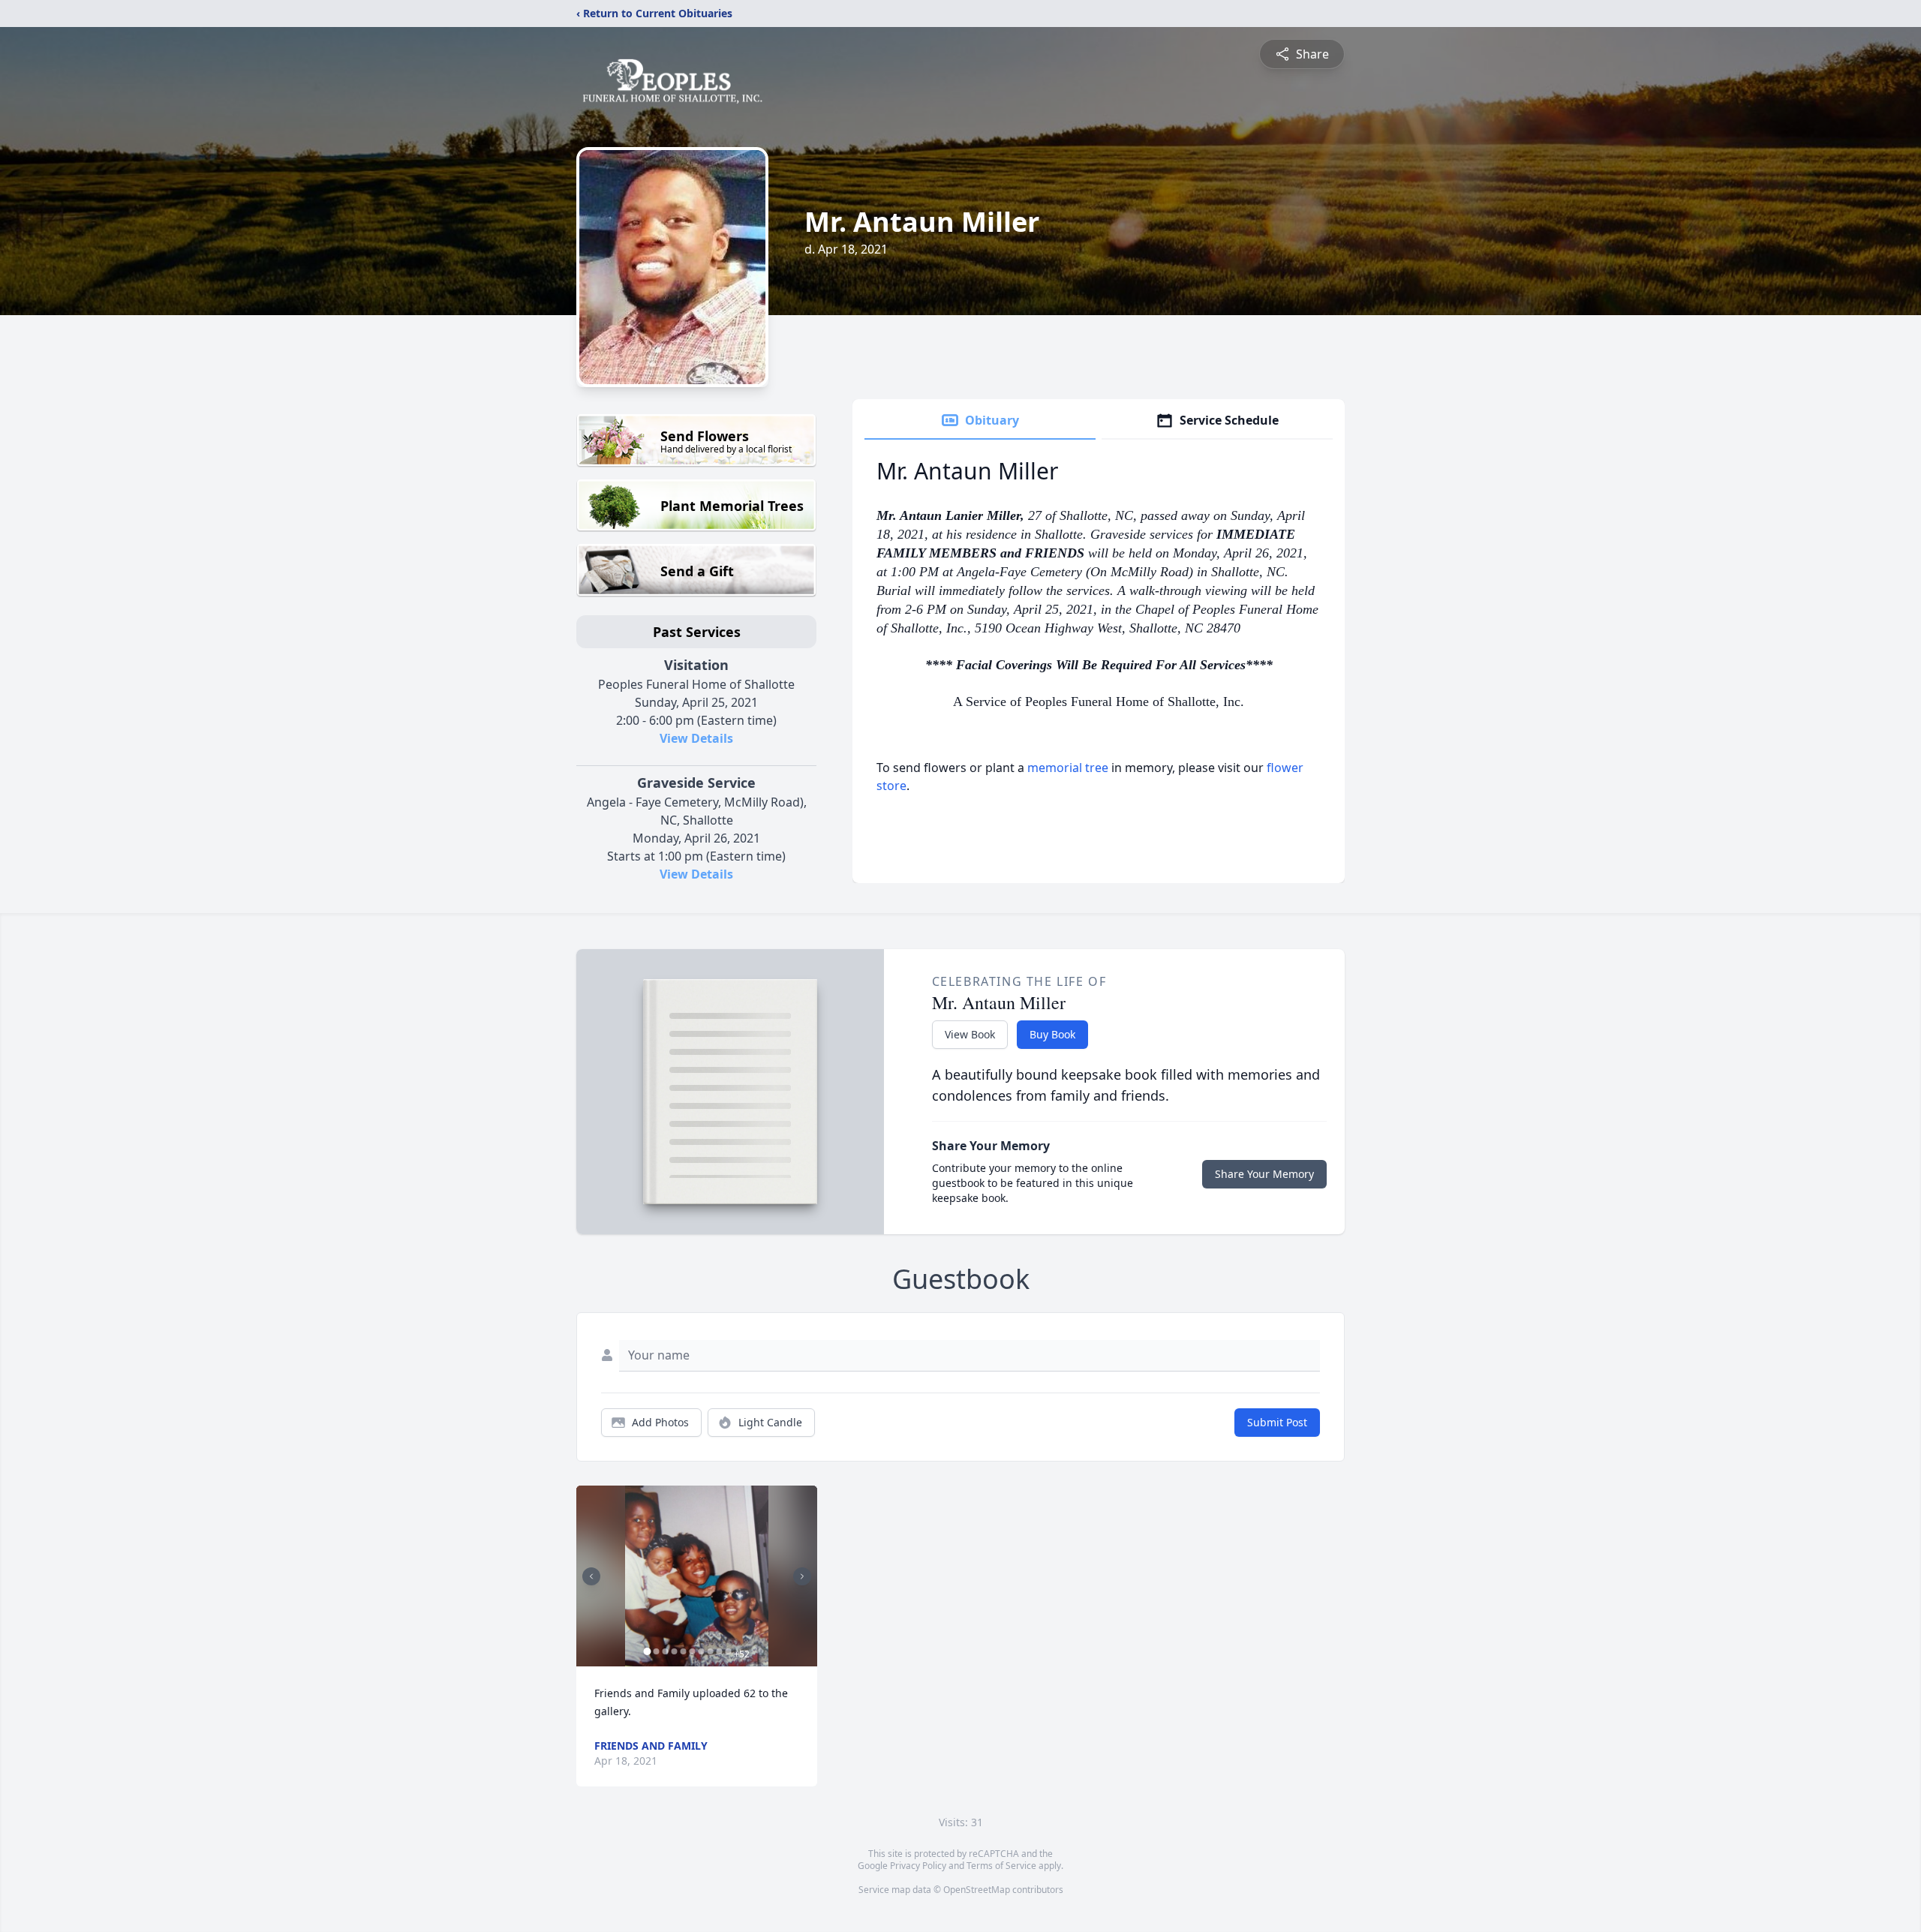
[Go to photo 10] (728, 1651)
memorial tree (1068, 768)
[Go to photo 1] (647, 1651)
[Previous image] (591, 1576)
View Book (970, 1034)
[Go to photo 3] (665, 1651)
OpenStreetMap (977, 1890)
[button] (697, 1576)
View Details (696, 738)
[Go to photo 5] (683, 1651)
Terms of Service (1001, 1866)
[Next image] (802, 1576)
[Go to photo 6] (692, 1651)
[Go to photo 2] (656, 1651)
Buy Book (1052, 1034)
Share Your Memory (1264, 1174)
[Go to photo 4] (674, 1651)
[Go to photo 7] (701, 1651)
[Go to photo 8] (710, 1651)
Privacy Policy (918, 1866)
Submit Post (1277, 1422)
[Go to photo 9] (719, 1651)
